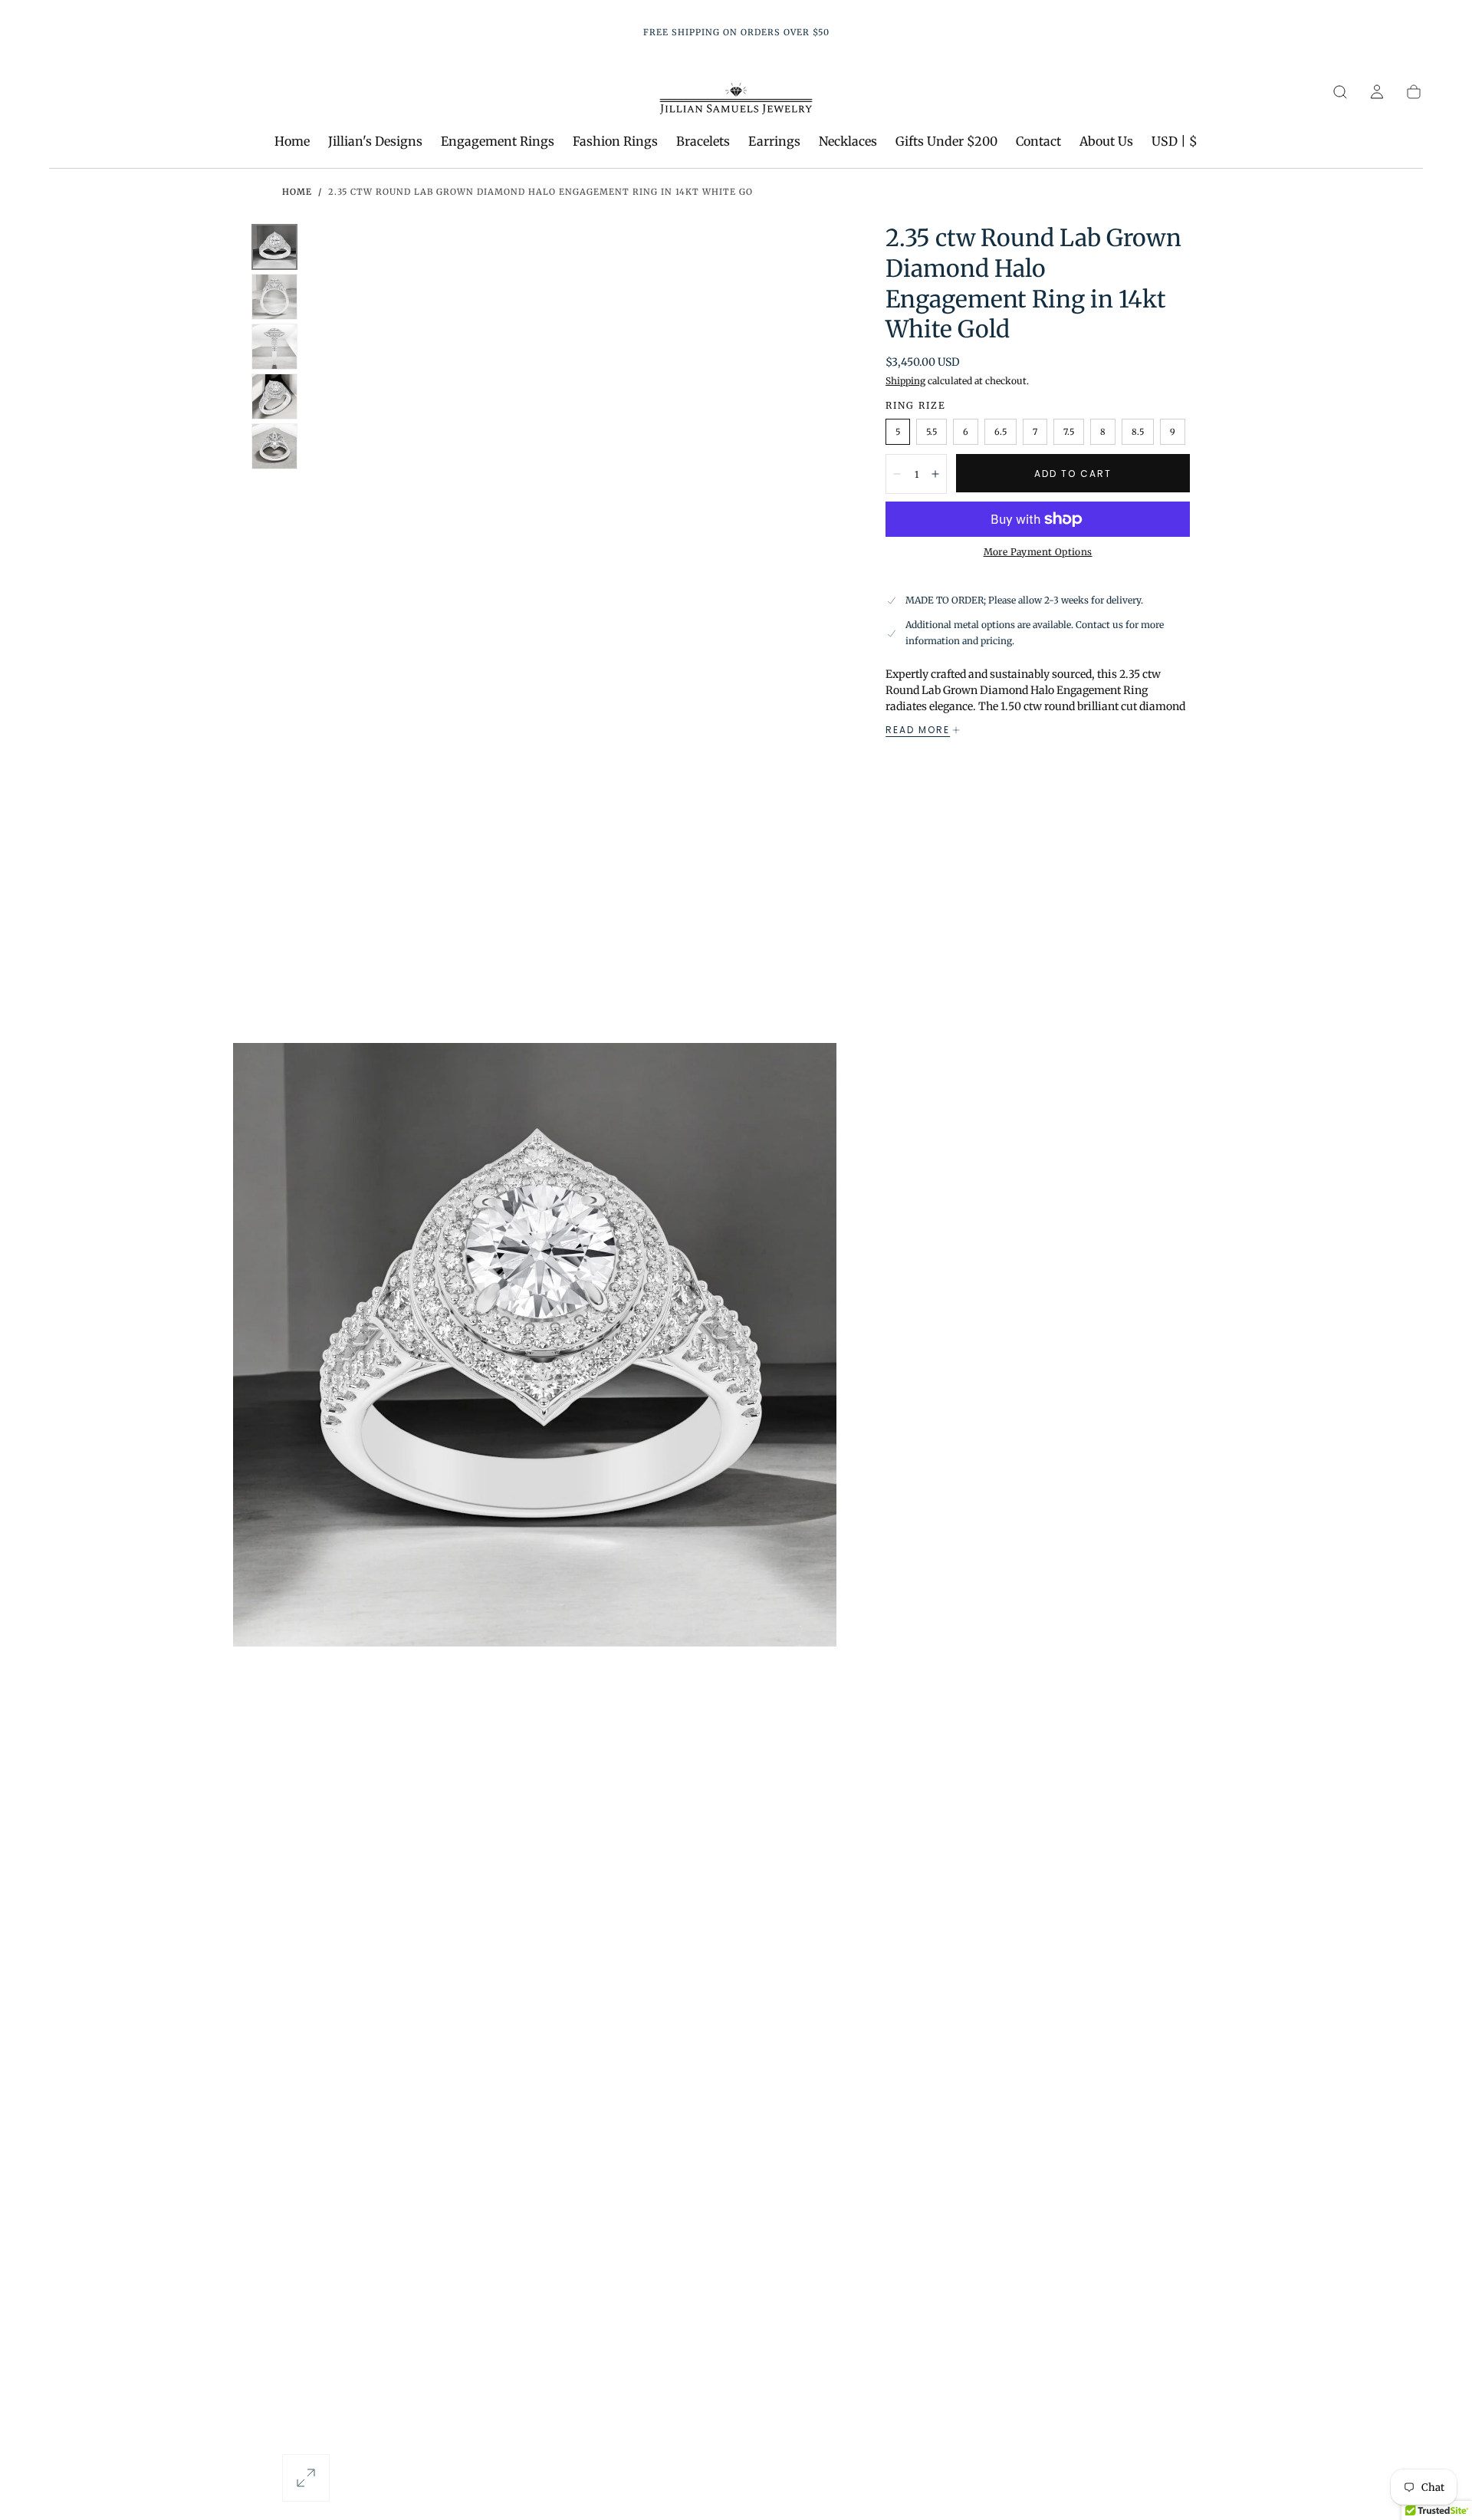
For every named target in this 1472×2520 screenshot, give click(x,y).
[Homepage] (736, 101)
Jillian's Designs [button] (375, 141)
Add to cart (1073, 474)
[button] (1340, 92)
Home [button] (292, 141)
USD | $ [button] (1175, 141)
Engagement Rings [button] (498, 141)
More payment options (1038, 552)
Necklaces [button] (848, 141)
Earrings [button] (774, 141)
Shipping (905, 381)
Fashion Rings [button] (615, 141)
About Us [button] (1106, 141)
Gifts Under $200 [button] (946, 141)
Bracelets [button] (703, 141)
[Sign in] (1377, 92)
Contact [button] (1038, 141)
